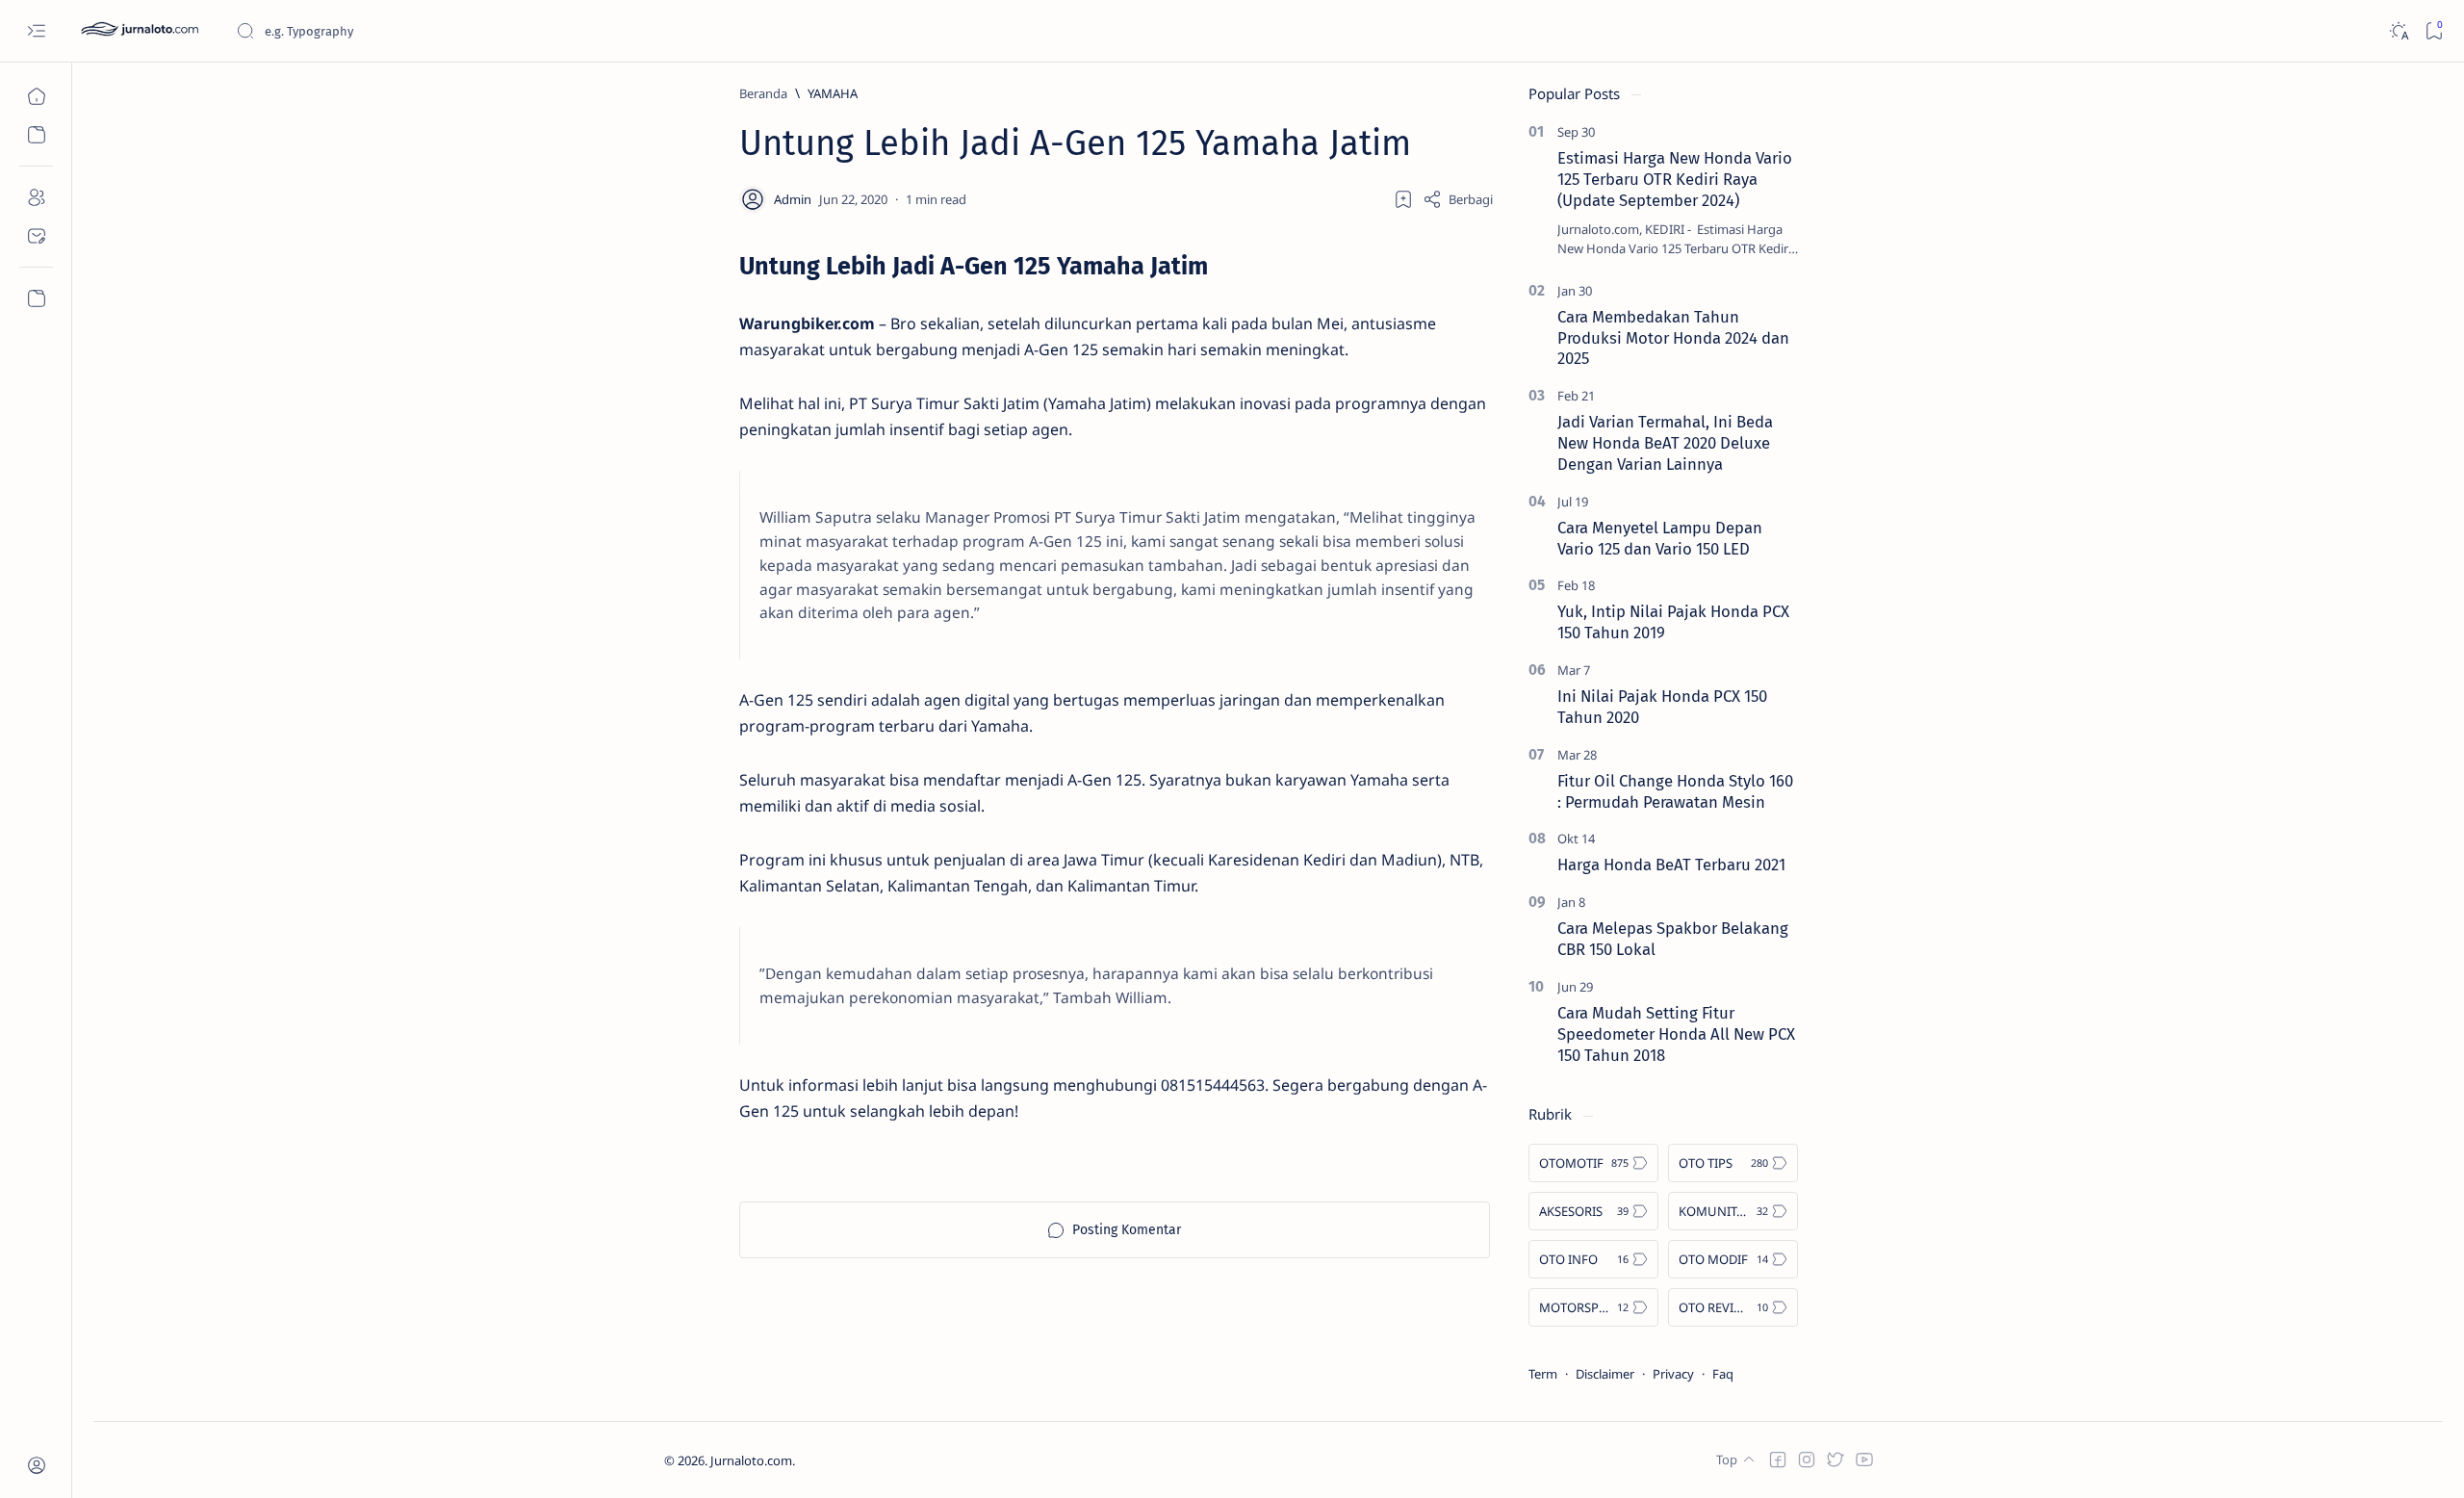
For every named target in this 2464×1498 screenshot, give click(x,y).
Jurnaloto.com (751, 1460)
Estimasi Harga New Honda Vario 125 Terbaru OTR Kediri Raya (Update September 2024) (1675, 179)
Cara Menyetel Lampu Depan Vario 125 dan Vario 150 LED (1660, 538)
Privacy (1673, 1374)
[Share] (1458, 199)
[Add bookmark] (1403, 199)
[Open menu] (36, 31)
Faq (1723, 1374)
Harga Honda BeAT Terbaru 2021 (1671, 865)
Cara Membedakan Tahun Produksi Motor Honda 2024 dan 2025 (1673, 338)
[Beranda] (36, 96)
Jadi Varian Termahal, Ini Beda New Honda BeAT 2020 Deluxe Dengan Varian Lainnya (1665, 443)
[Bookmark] (2434, 31)
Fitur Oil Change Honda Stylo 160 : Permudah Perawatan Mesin (1675, 791)
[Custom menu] (36, 298)
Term (1543, 1374)
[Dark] (2398, 31)
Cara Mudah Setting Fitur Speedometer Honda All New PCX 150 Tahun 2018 (1676, 1034)
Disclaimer (1605, 1374)
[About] (36, 197)
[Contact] (36, 236)
